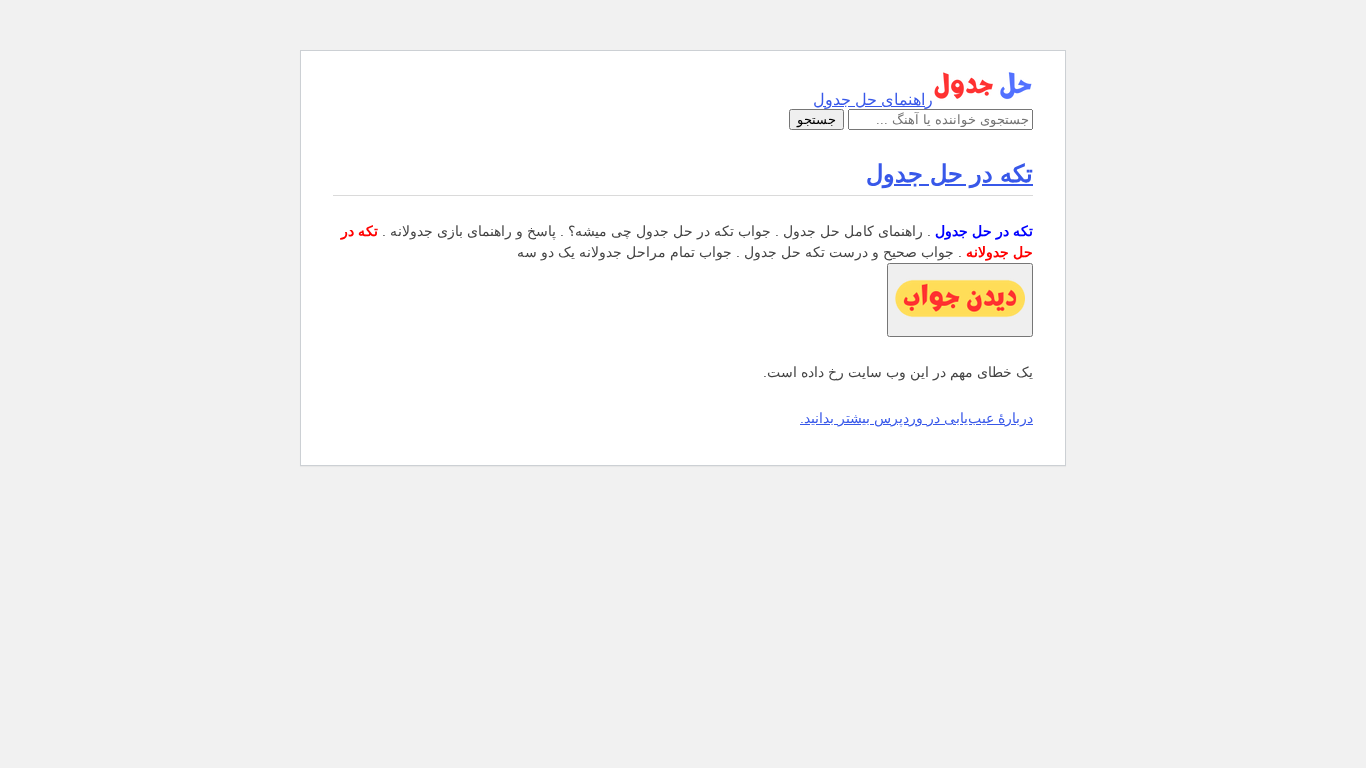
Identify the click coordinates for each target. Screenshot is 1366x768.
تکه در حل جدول (949, 173)
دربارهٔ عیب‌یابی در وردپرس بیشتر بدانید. (916, 418)
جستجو (816, 119)
